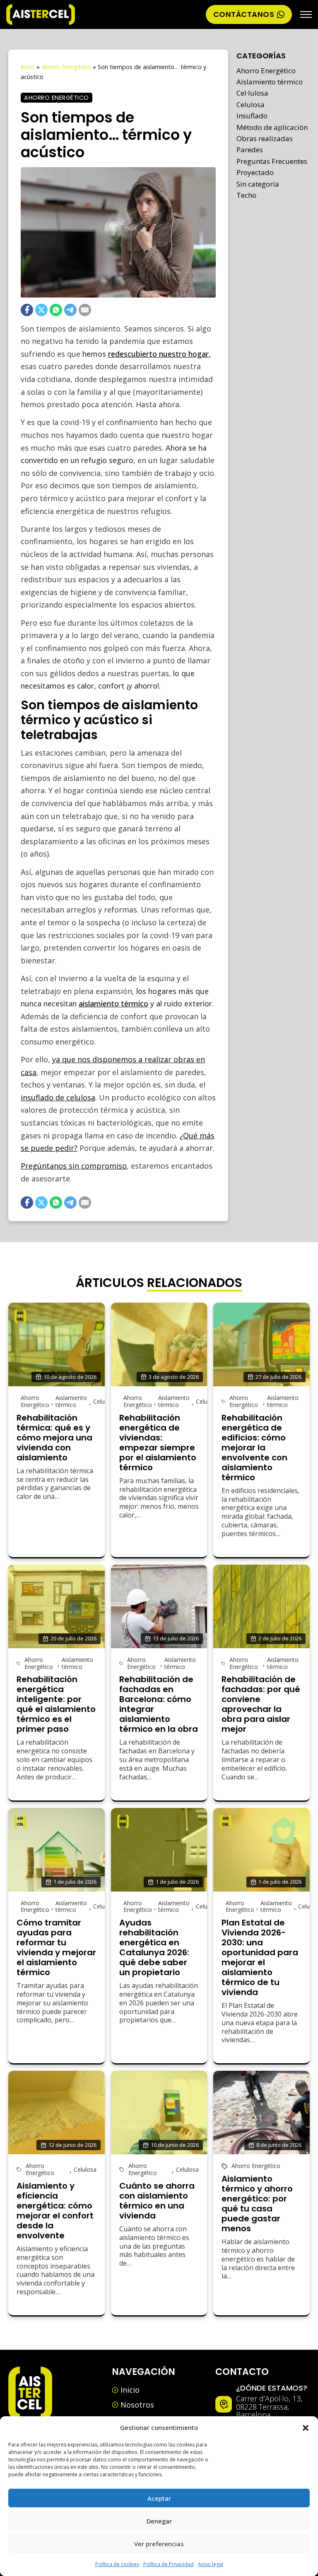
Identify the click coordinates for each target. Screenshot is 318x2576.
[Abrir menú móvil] (306, 14)
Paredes (250, 150)
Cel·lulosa (252, 93)
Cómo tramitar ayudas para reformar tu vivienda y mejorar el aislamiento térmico (56, 1947)
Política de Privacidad (169, 2564)
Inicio (28, 67)
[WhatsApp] (56, 310)
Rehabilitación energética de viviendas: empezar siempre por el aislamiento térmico (158, 1443)
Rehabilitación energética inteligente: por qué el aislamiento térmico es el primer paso (56, 1704)
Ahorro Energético (66, 67)
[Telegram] (70, 310)
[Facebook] (27, 310)
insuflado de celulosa (58, 1097)
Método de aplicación (272, 127)
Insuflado (252, 116)
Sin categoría (258, 184)
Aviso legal (211, 2564)
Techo (246, 195)
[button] (306, 2428)
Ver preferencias (159, 2544)
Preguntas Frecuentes (272, 161)
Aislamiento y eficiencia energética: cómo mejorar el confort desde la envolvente (55, 2211)
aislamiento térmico (113, 1004)
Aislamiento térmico (270, 82)
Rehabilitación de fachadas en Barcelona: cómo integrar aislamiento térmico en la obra (159, 1704)
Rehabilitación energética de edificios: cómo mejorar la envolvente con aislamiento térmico (254, 1448)
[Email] (85, 310)
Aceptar (159, 2498)
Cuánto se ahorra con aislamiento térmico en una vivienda (157, 2201)
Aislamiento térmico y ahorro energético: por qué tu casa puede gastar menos (257, 2204)
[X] (41, 310)
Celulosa (251, 104)
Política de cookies (117, 2564)
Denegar (159, 2521)
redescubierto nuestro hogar (158, 354)
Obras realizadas (265, 138)
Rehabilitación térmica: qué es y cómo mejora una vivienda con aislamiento (54, 1438)
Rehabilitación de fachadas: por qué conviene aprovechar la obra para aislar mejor (261, 1704)
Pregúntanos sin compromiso (74, 1166)
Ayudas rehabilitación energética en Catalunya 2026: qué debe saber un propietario (154, 1947)
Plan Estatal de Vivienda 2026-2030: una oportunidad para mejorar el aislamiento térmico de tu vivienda (260, 1957)
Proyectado (255, 172)
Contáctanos (244, 14)
